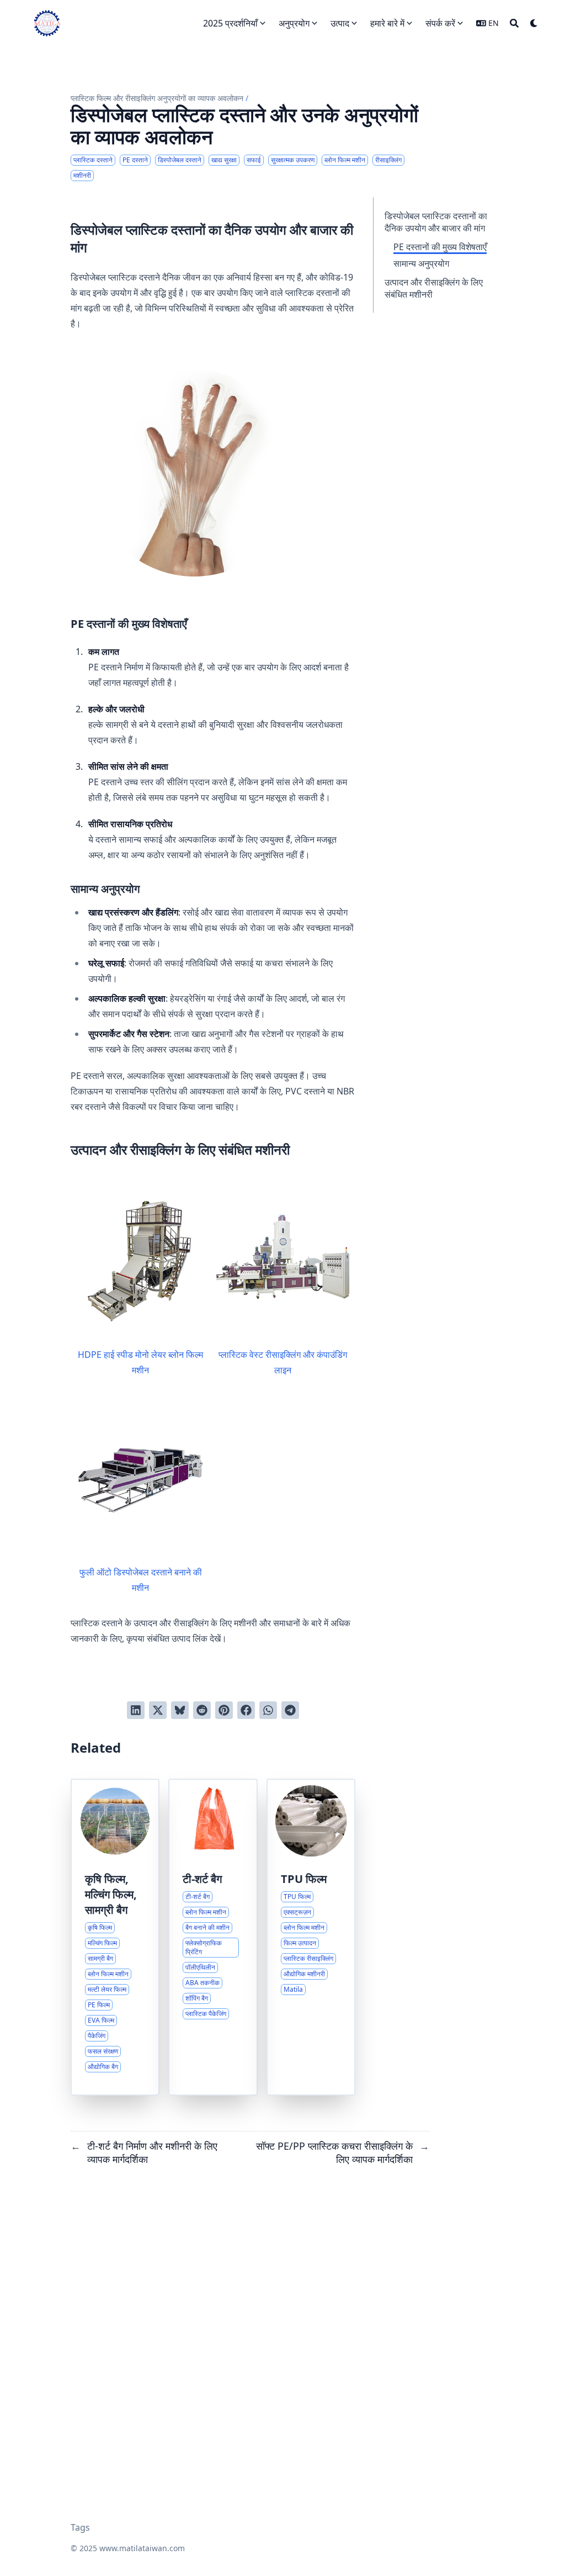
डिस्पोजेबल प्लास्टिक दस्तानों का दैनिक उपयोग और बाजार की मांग (436, 222)
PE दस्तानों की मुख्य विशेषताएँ (440, 247)
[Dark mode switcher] (534, 23)
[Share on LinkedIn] (136, 1710)
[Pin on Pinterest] (224, 1710)
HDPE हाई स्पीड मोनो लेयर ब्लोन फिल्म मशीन (140, 1362)
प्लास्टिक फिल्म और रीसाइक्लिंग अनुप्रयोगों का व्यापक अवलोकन (157, 98)
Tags (80, 2527)
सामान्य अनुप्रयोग (421, 263)
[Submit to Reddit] (202, 1710)
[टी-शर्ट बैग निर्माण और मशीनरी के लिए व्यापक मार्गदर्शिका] (213, 1937)
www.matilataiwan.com (142, 2548)
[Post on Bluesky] (180, 1710)
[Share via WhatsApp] (268, 1710)
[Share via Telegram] (290, 1710)
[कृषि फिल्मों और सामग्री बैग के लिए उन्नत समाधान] (115, 1937)
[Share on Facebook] (246, 1710)
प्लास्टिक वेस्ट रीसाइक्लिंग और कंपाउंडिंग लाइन (283, 1362)
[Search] (514, 23)
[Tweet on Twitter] (158, 1710)
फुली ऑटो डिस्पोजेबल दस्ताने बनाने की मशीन (141, 1580)
